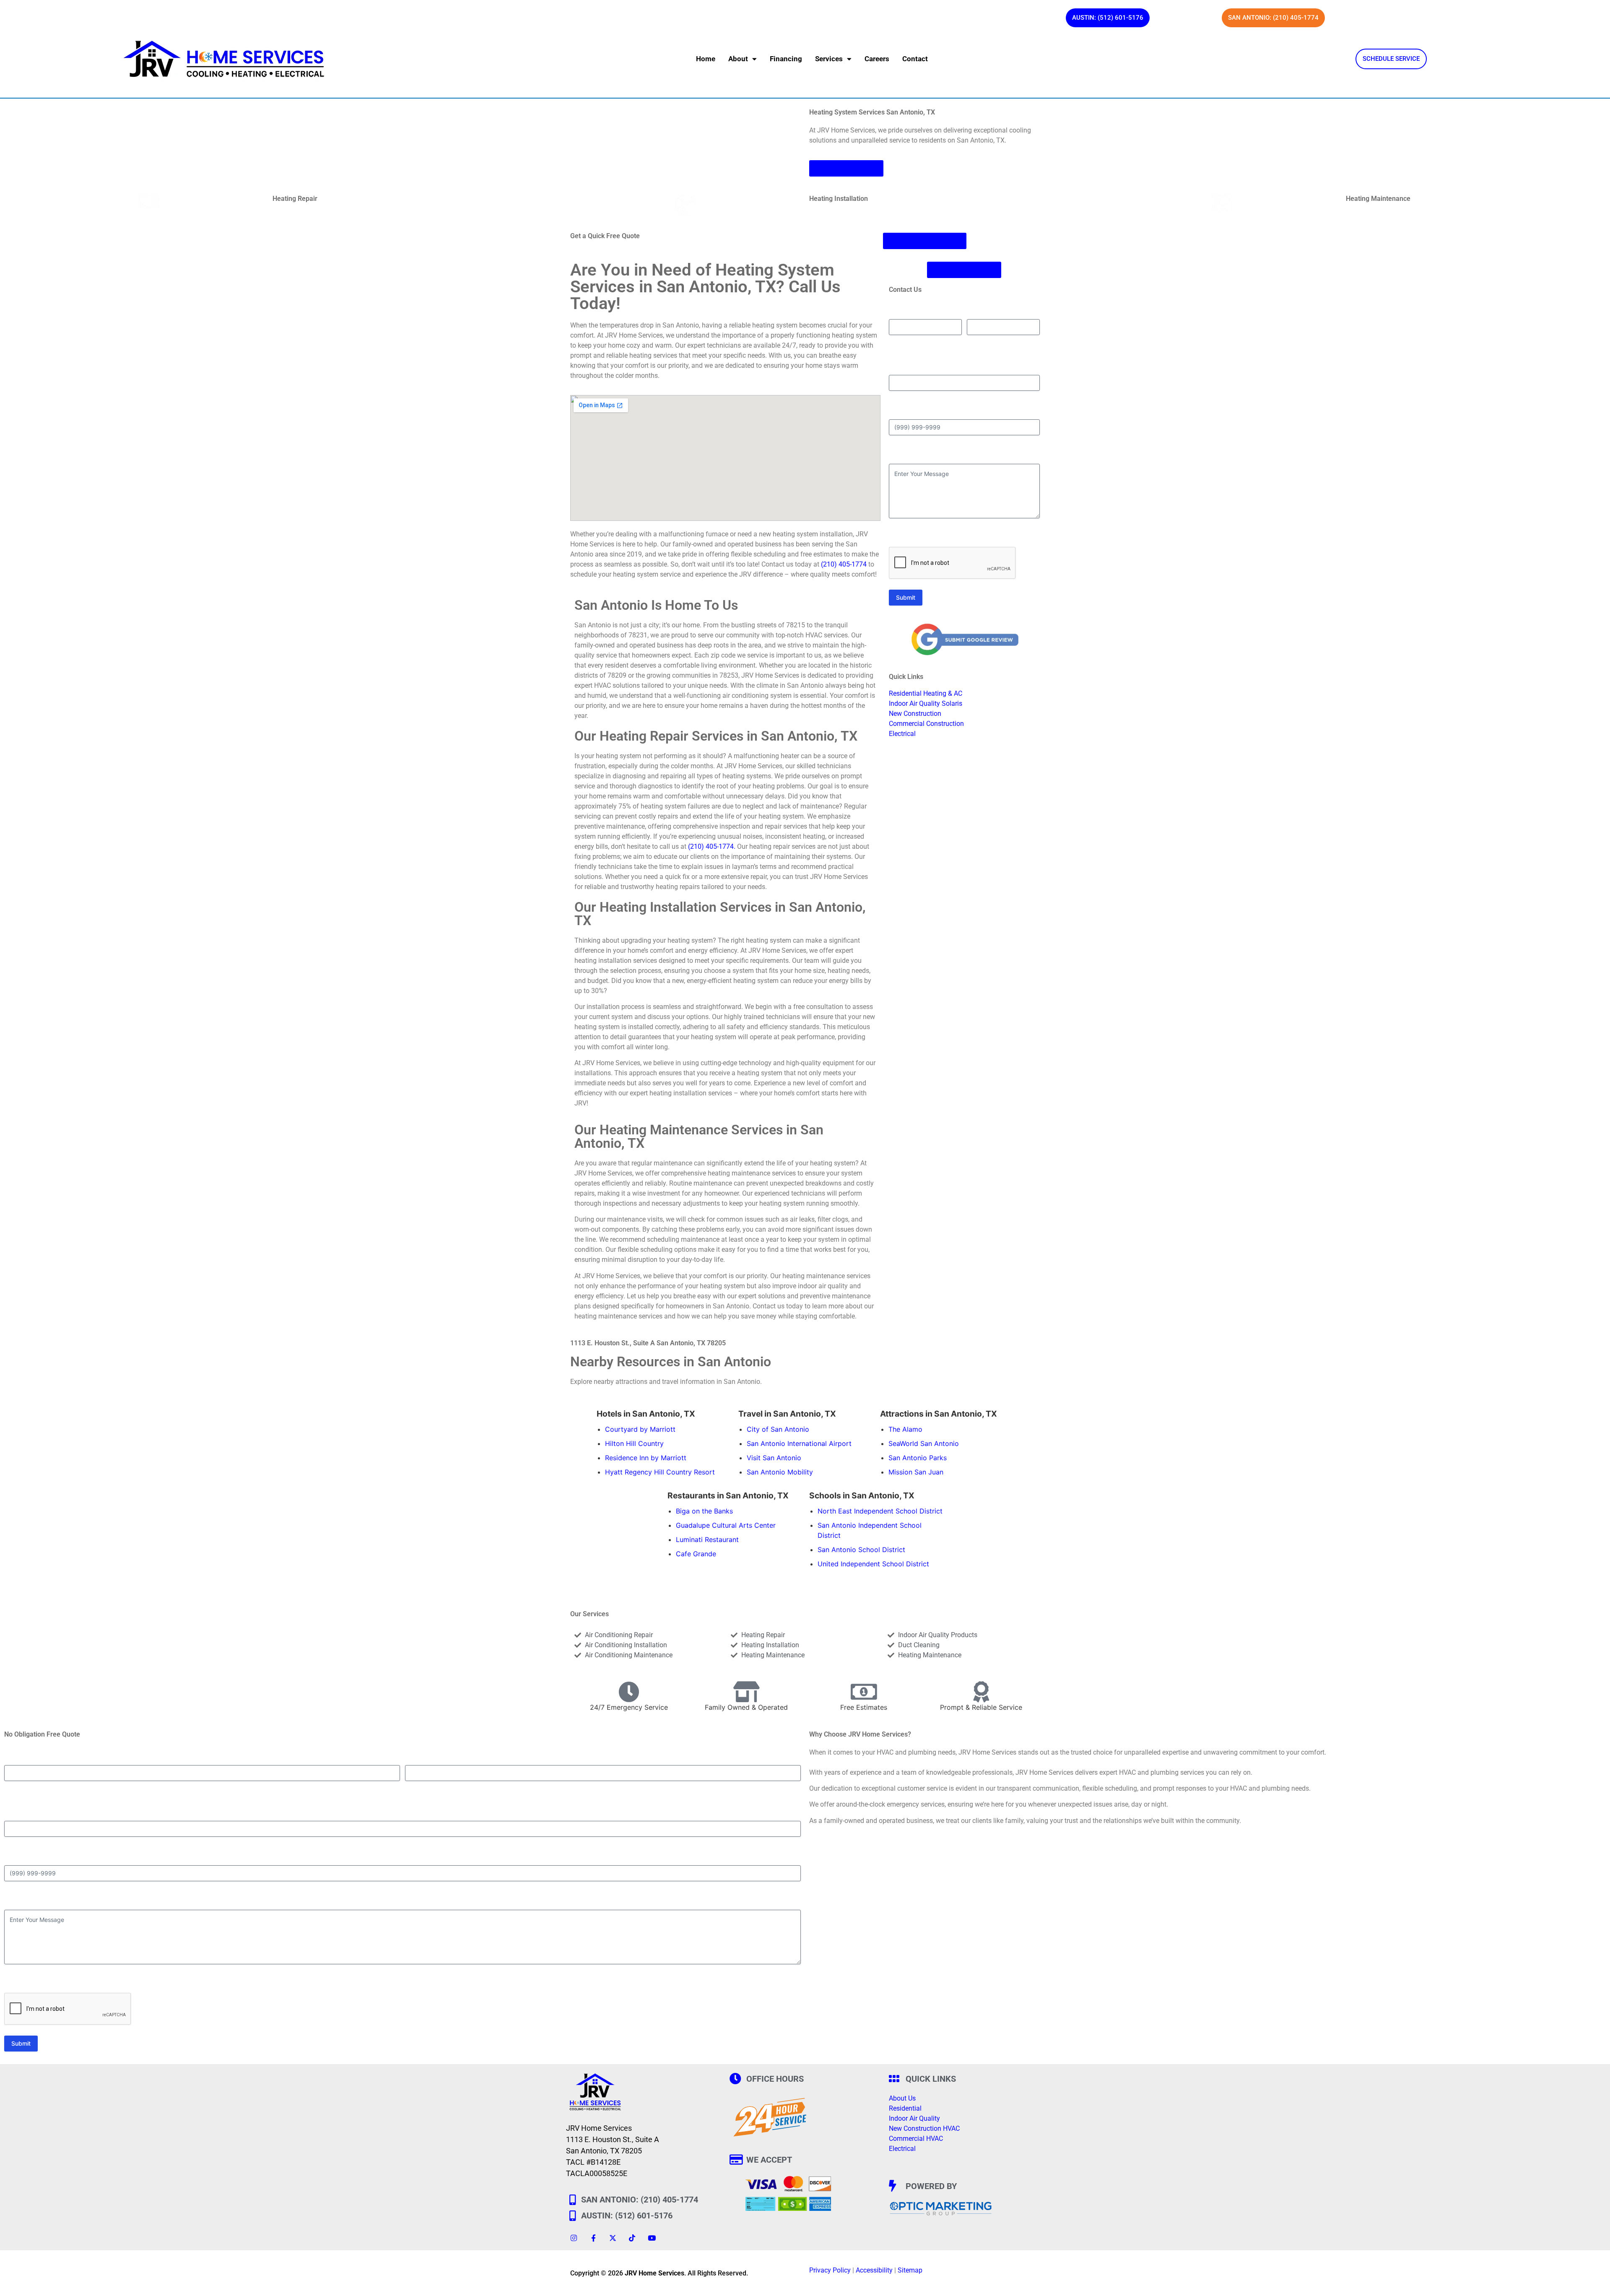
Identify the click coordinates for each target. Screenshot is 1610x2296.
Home (706, 59)
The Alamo (905, 1429)
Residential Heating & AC (926, 693)
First (895, 342)
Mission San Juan (916, 1472)
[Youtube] (652, 2238)
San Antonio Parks (918, 1458)
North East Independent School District (880, 1511)
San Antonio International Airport (799, 1443)
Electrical (902, 734)
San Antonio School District (861, 1550)
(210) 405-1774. (712, 846)
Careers (877, 59)
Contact (915, 59)
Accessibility (874, 2270)
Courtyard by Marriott (640, 1429)
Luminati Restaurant (707, 1539)
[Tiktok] (632, 2238)
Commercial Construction (926, 724)
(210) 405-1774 (844, 564)
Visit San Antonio (774, 1458)
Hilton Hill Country (634, 1443)
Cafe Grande (696, 1554)
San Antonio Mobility (780, 1472)
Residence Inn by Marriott (646, 1458)
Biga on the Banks (704, 1511)
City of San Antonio (778, 1429)
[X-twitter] (613, 2238)
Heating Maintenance (1378, 199)
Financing (786, 59)
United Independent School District (873, 1564)
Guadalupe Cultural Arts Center (726, 1525)
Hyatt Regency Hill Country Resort (660, 1472)
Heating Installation (839, 199)
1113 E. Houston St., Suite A (613, 2139)
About (738, 59)
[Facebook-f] (593, 2238)
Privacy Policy (830, 2270)
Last (972, 342)
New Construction (915, 714)
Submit (906, 597)
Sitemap (910, 2270)
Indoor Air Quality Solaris (926, 703)
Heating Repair (295, 199)
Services (829, 59)
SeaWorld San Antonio (924, 1443)
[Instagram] (574, 2238)
